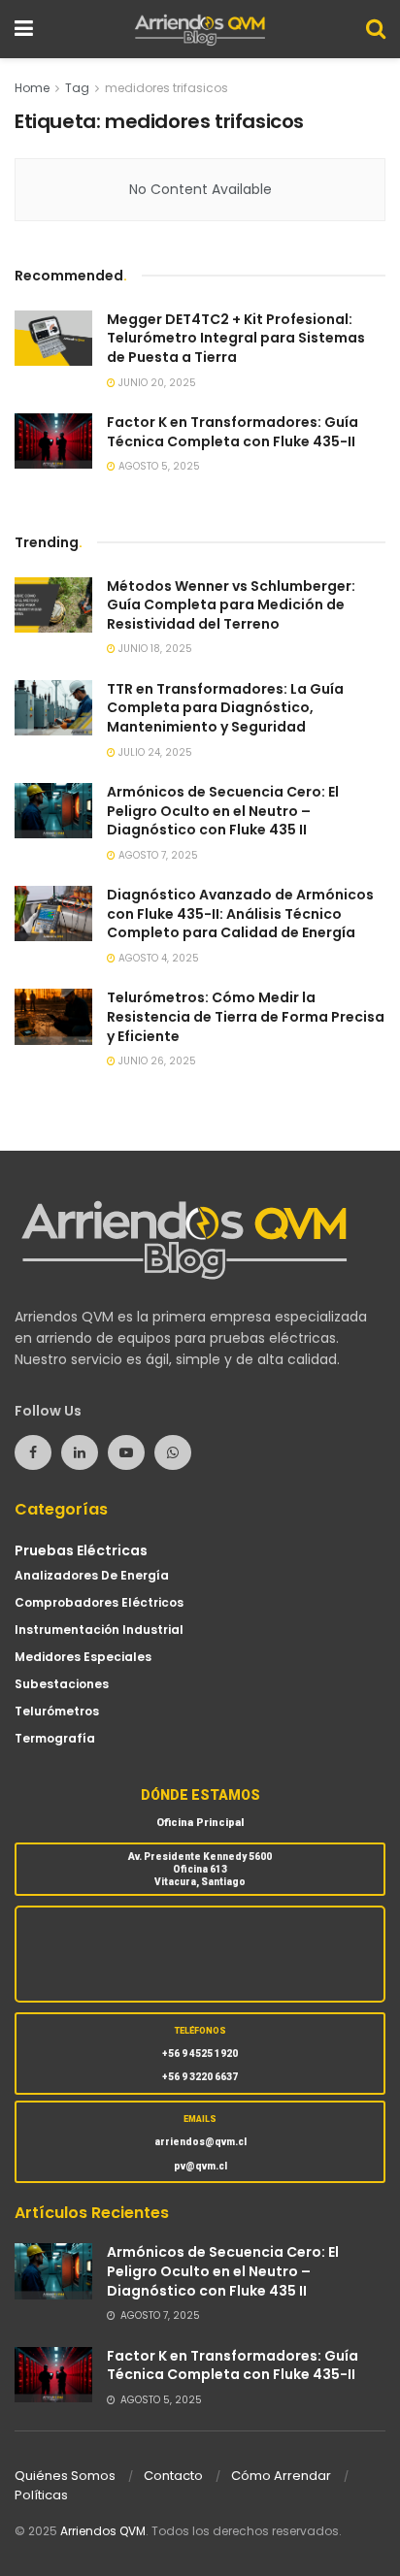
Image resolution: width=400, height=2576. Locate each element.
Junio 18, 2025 (154, 649)
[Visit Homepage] (200, 29)
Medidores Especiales (83, 1657)
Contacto (173, 2476)
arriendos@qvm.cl (200, 2142)
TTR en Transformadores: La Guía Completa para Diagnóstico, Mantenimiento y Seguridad (225, 708)
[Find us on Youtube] (126, 1452)
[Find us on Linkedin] (80, 1452)
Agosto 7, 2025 (157, 855)
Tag (77, 88)
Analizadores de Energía (92, 1575)
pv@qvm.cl (200, 2166)
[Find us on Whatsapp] (173, 1452)
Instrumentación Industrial (99, 1630)
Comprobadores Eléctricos (99, 1602)
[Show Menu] (24, 29)
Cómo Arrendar (281, 2476)
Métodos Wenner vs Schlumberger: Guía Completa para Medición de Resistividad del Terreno (231, 605)
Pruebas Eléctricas (81, 1550)
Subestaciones (62, 1684)
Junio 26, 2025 (156, 1061)
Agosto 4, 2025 (157, 958)
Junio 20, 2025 (156, 383)
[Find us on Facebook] (33, 1452)
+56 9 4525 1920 (200, 2054)
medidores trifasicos (167, 88)
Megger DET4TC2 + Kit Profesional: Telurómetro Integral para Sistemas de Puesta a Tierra (236, 338)
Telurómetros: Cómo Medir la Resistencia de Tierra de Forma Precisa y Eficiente (246, 1016)
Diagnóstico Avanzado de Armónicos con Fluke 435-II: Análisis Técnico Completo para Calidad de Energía (240, 913)
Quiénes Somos (65, 2476)
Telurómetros (57, 1711)
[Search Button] (376, 29)
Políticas (41, 2495)
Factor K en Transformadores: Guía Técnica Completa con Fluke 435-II (233, 432)
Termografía (55, 1738)
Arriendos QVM (103, 2531)
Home (32, 88)
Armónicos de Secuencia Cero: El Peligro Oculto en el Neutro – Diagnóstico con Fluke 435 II (223, 811)
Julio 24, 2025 (154, 752)
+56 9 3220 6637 (200, 2077)
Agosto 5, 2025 (158, 466)
